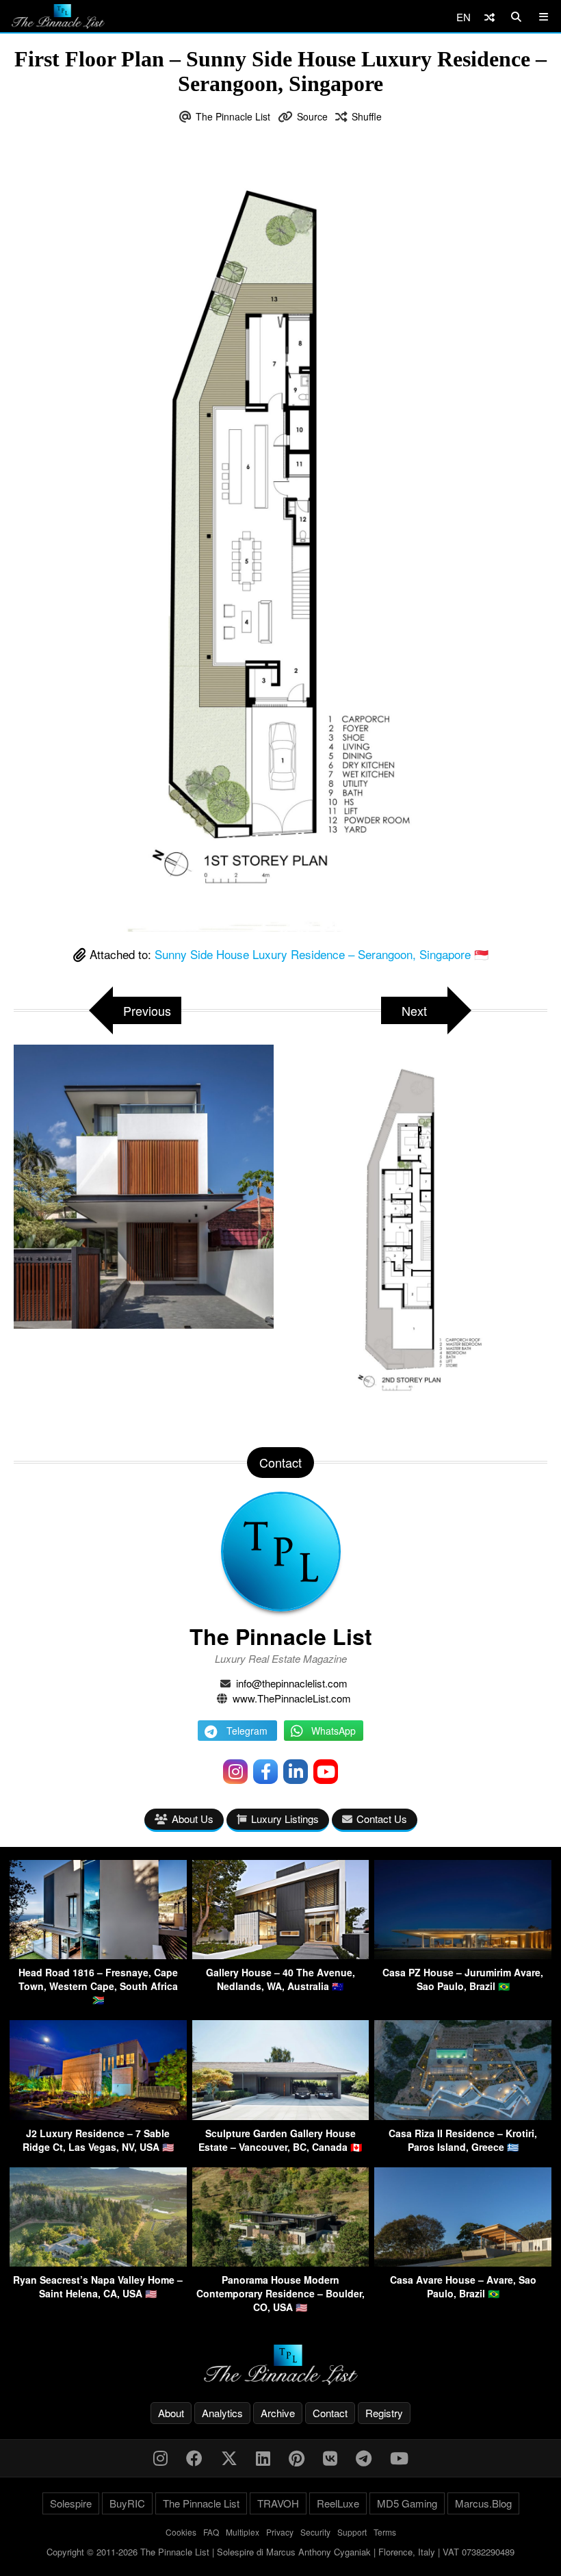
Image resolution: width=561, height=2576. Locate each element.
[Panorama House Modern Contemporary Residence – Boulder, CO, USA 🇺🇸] (281, 2262)
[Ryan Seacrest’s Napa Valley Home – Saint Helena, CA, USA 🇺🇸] (98, 2262)
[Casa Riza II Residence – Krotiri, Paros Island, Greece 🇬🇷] (463, 2116)
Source (312, 116)
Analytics (222, 2413)
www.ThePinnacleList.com (292, 1698)
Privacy (280, 2532)
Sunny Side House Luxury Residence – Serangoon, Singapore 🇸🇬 (322, 954)
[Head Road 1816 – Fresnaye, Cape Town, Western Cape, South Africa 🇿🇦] (98, 1955)
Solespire (71, 2503)
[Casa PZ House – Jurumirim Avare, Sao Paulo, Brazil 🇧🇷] (463, 1955)
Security (315, 2532)
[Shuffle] (490, 17)
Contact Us (382, 1819)
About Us (193, 1819)
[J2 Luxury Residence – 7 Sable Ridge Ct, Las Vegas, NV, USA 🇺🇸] (98, 2116)
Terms (385, 2532)
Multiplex (243, 2532)
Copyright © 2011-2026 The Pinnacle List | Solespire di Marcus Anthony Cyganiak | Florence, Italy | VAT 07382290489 (280, 2552)
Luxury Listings (285, 1819)
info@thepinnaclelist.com (292, 1683)
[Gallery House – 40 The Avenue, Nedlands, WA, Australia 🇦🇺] (281, 1955)
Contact (330, 2413)
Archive (278, 2413)
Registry (384, 2413)
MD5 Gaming (407, 2503)
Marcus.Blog (483, 2503)
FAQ (211, 2532)
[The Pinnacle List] (280, 2365)
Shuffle (367, 116)
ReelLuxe (338, 2503)
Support (352, 2532)
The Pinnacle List (233, 116)
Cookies (181, 2532)
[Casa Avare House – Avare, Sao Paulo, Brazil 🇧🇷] (463, 2262)
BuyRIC (127, 2503)
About (171, 2413)
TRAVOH (278, 2503)
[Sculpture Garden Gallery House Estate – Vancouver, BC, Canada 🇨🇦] (281, 2116)
